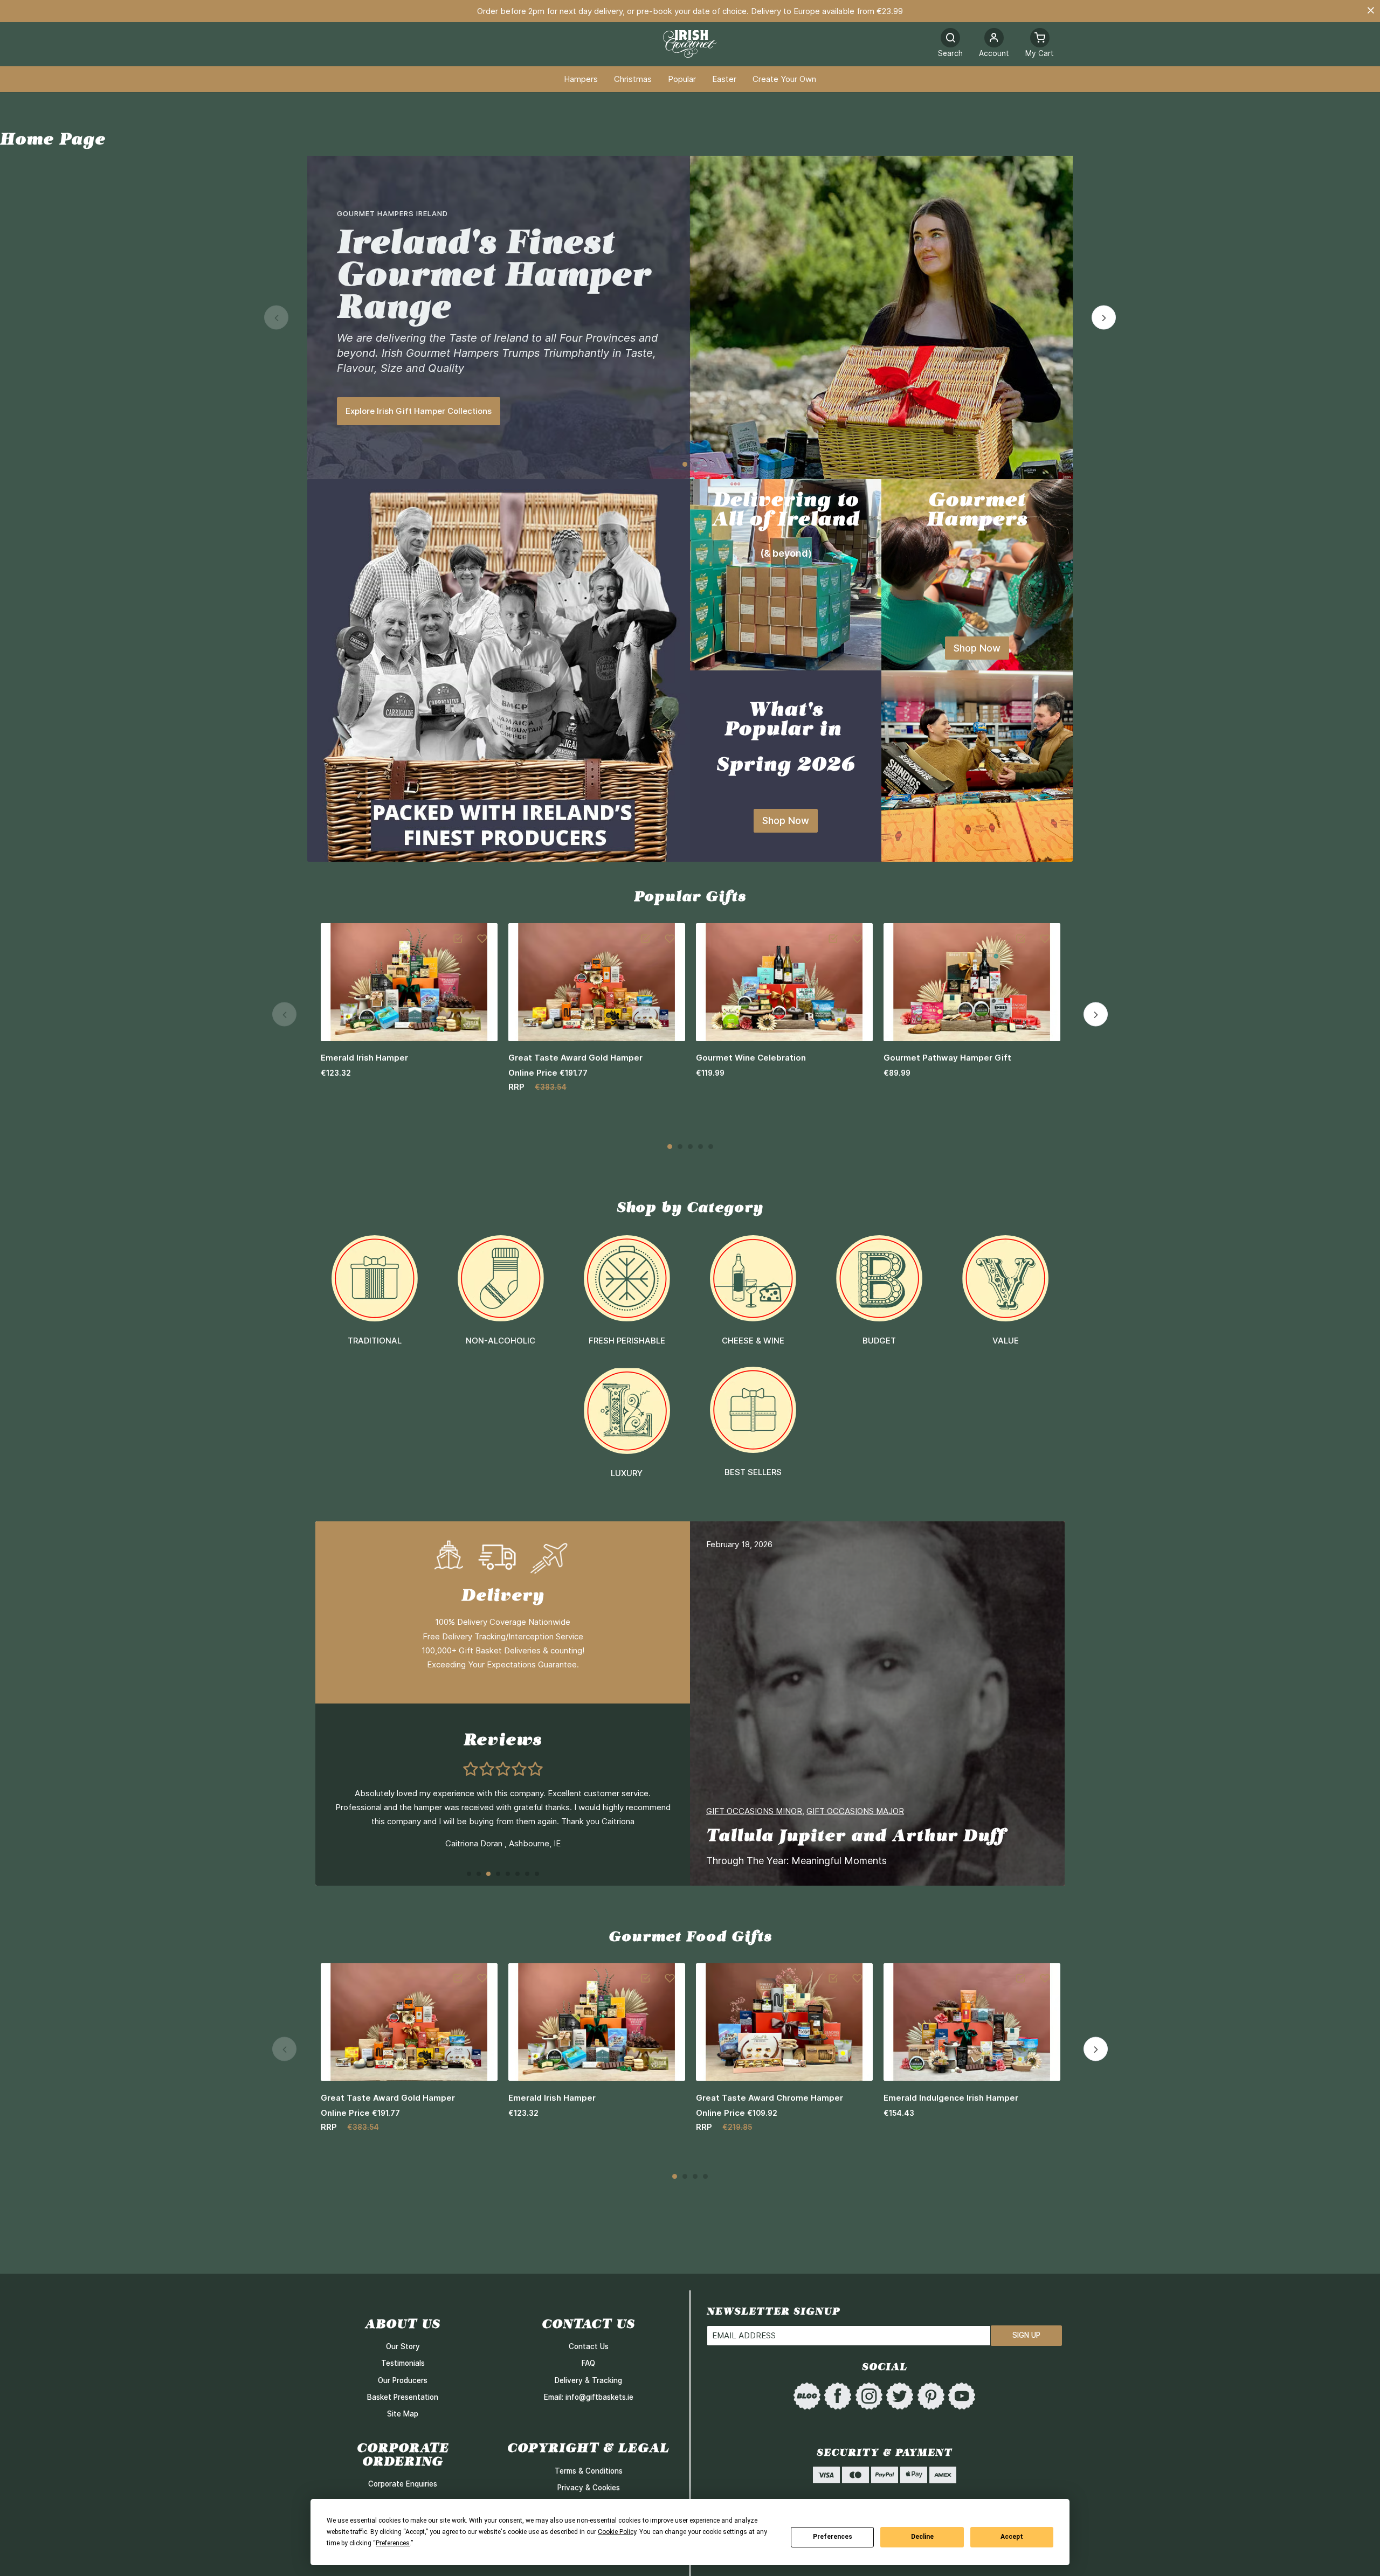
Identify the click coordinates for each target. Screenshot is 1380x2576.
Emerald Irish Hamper (364, 1058)
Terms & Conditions (589, 2471)
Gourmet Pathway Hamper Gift (947, 1058)
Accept (1012, 2537)
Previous (276, 318)
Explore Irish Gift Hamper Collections (419, 411)
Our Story (403, 2346)
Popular (682, 79)
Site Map (403, 2414)
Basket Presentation (403, 2397)
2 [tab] (695, 464)
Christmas (633, 79)
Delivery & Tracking (588, 2380)
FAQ (588, 2363)
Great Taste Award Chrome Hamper (770, 2098)
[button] (994, 44)
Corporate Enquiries (403, 2484)
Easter (724, 79)
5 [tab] (711, 1147)
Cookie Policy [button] (617, 2532)
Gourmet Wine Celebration (751, 1058)
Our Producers (403, 2380)
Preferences (833, 2537)
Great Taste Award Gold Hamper (575, 1058)
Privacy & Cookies (589, 2488)
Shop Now (977, 648)
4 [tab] (701, 1147)
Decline (922, 2537)
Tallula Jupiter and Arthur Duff (855, 1835)
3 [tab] (690, 1147)
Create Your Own (784, 79)
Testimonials (403, 2363)
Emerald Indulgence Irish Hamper (951, 2098)
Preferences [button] (393, 2543)
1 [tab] (685, 464)
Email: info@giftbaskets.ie (589, 2397)
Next (1104, 318)
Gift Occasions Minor (754, 1811)
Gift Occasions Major (855, 1811)
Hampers (581, 79)
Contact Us (589, 2346)
